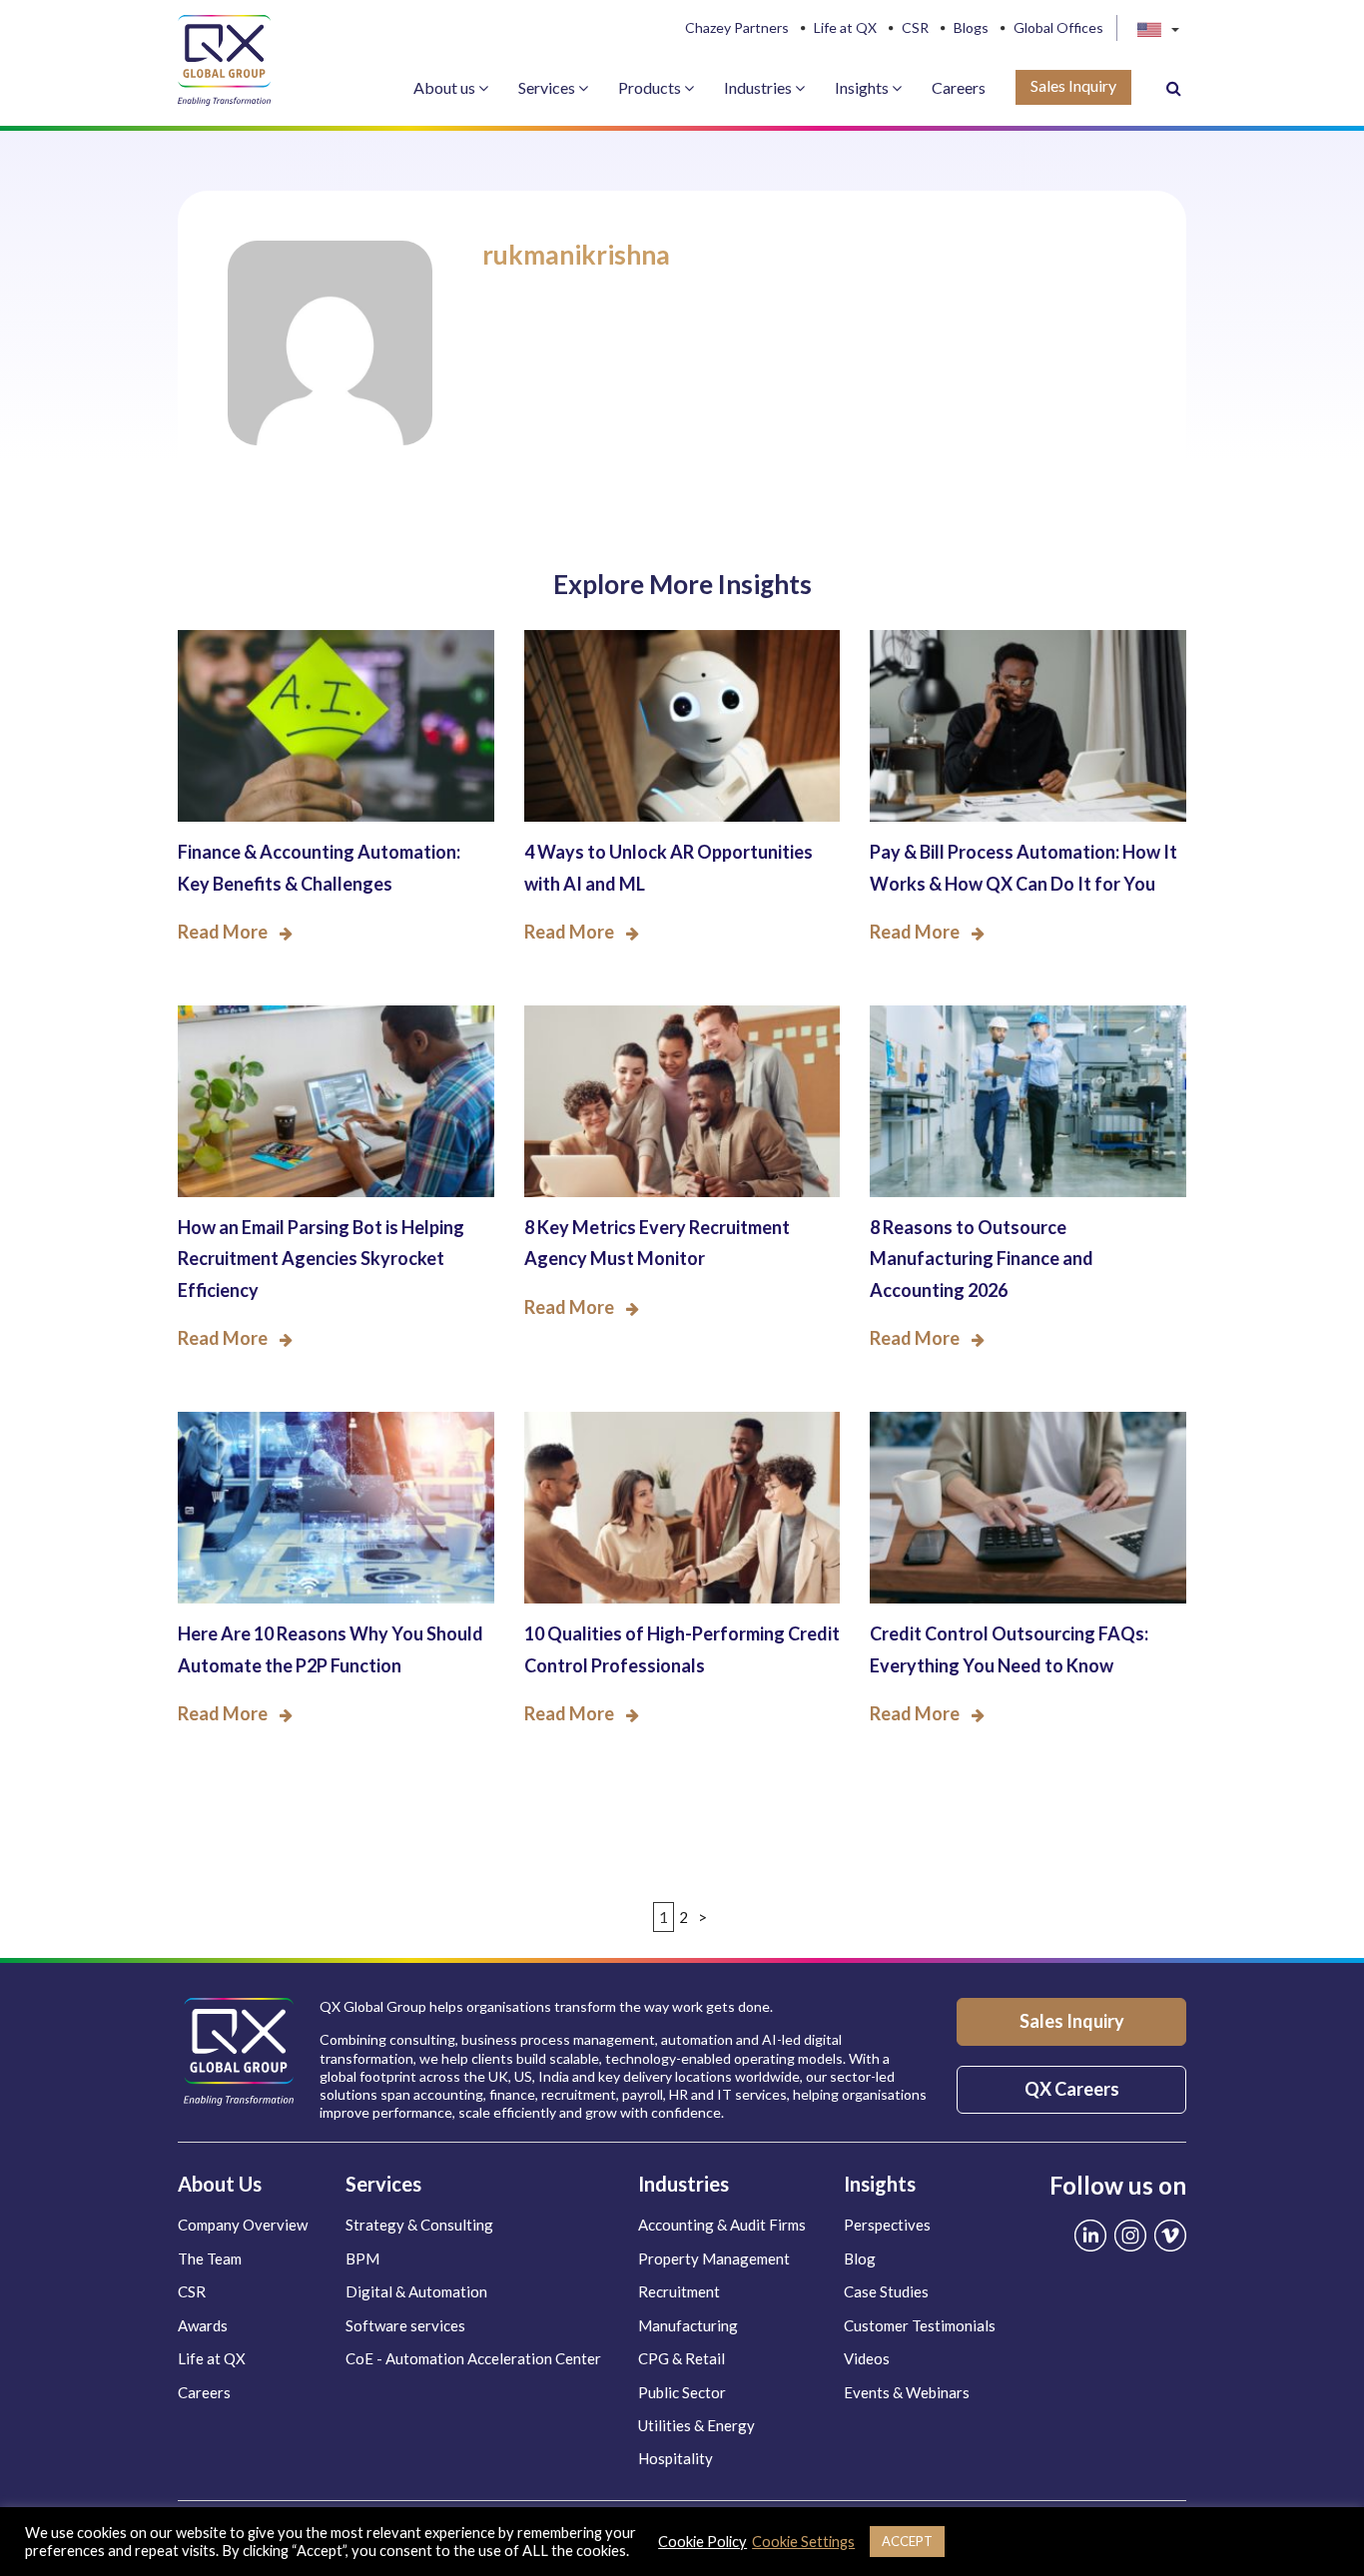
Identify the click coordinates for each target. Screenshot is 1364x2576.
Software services (405, 2325)
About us (446, 87)
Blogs (971, 28)
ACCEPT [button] (907, 2541)
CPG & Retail (682, 2358)
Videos (867, 2358)
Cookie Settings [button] (803, 2542)
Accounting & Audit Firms (722, 2225)
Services (548, 87)
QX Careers (1072, 2089)
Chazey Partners (737, 28)
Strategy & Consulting (419, 2225)
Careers (959, 87)
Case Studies (886, 2291)
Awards (203, 2325)
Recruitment (679, 2291)
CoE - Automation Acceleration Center (473, 2358)
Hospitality (676, 2458)
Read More (223, 932)
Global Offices (1058, 28)
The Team (210, 2258)
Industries (759, 87)
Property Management (714, 2258)
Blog (860, 2258)
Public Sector (682, 2392)
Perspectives (887, 2225)
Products (651, 87)
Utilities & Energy (696, 2425)
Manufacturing (688, 2325)
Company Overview (243, 2225)
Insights (863, 87)
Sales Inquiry (1073, 85)
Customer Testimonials (920, 2325)
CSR (915, 28)
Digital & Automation (416, 2291)
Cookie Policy (702, 2542)
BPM (362, 2258)
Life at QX (845, 28)
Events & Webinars (907, 2392)
